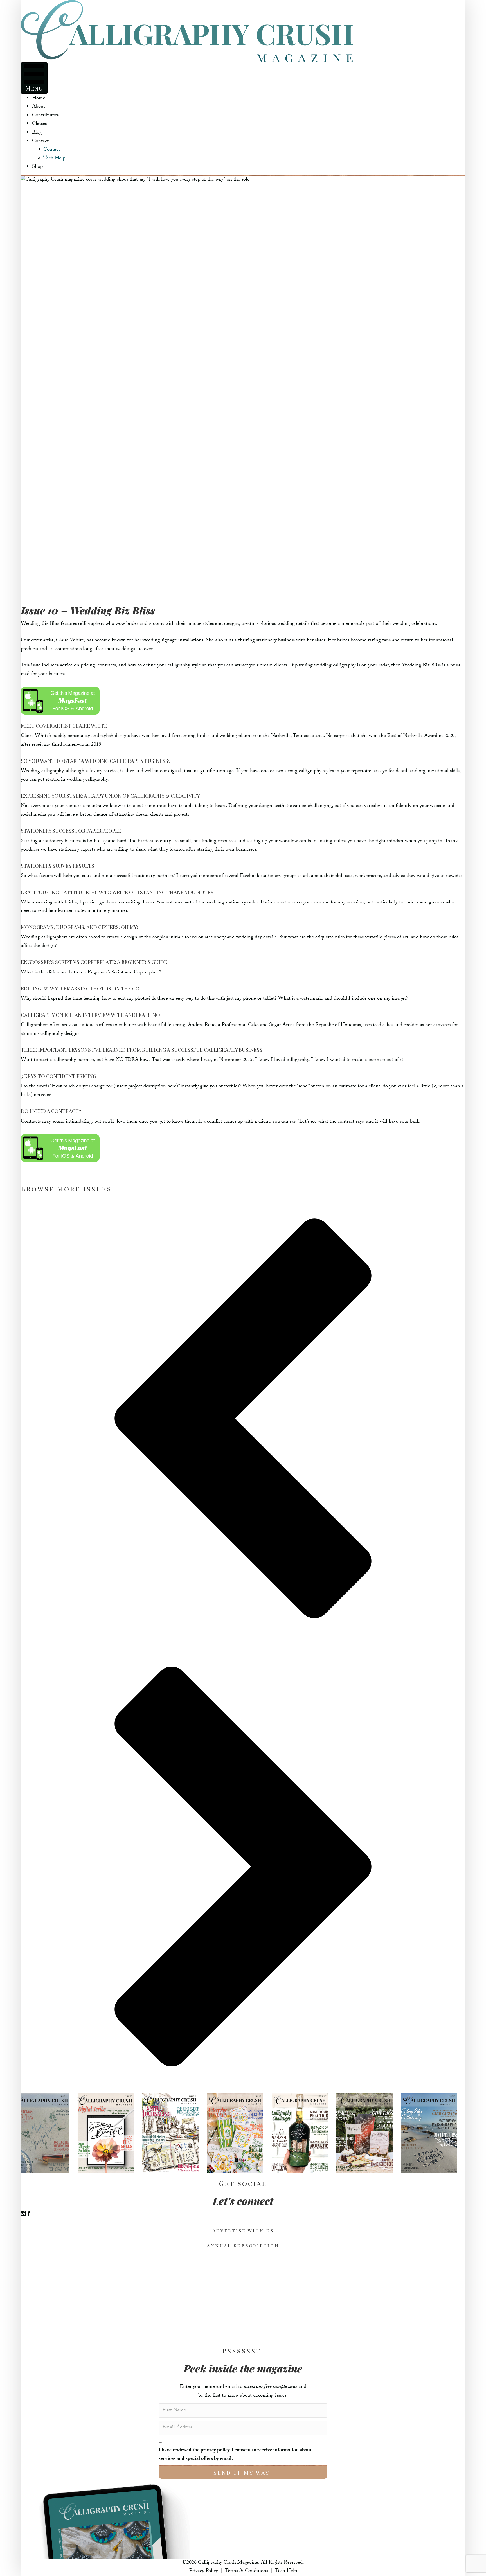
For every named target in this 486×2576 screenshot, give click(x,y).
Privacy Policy (204, 2571)
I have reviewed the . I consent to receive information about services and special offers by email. (235, 2455)
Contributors (45, 116)
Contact (40, 142)
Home (39, 99)
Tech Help (54, 159)
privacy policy (215, 2451)
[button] (243, 1420)
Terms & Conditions (247, 2571)
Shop (37, 167)
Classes (39, 124)
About (39, 107)
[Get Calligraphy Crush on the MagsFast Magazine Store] (60, 701)
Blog (37, 133)
